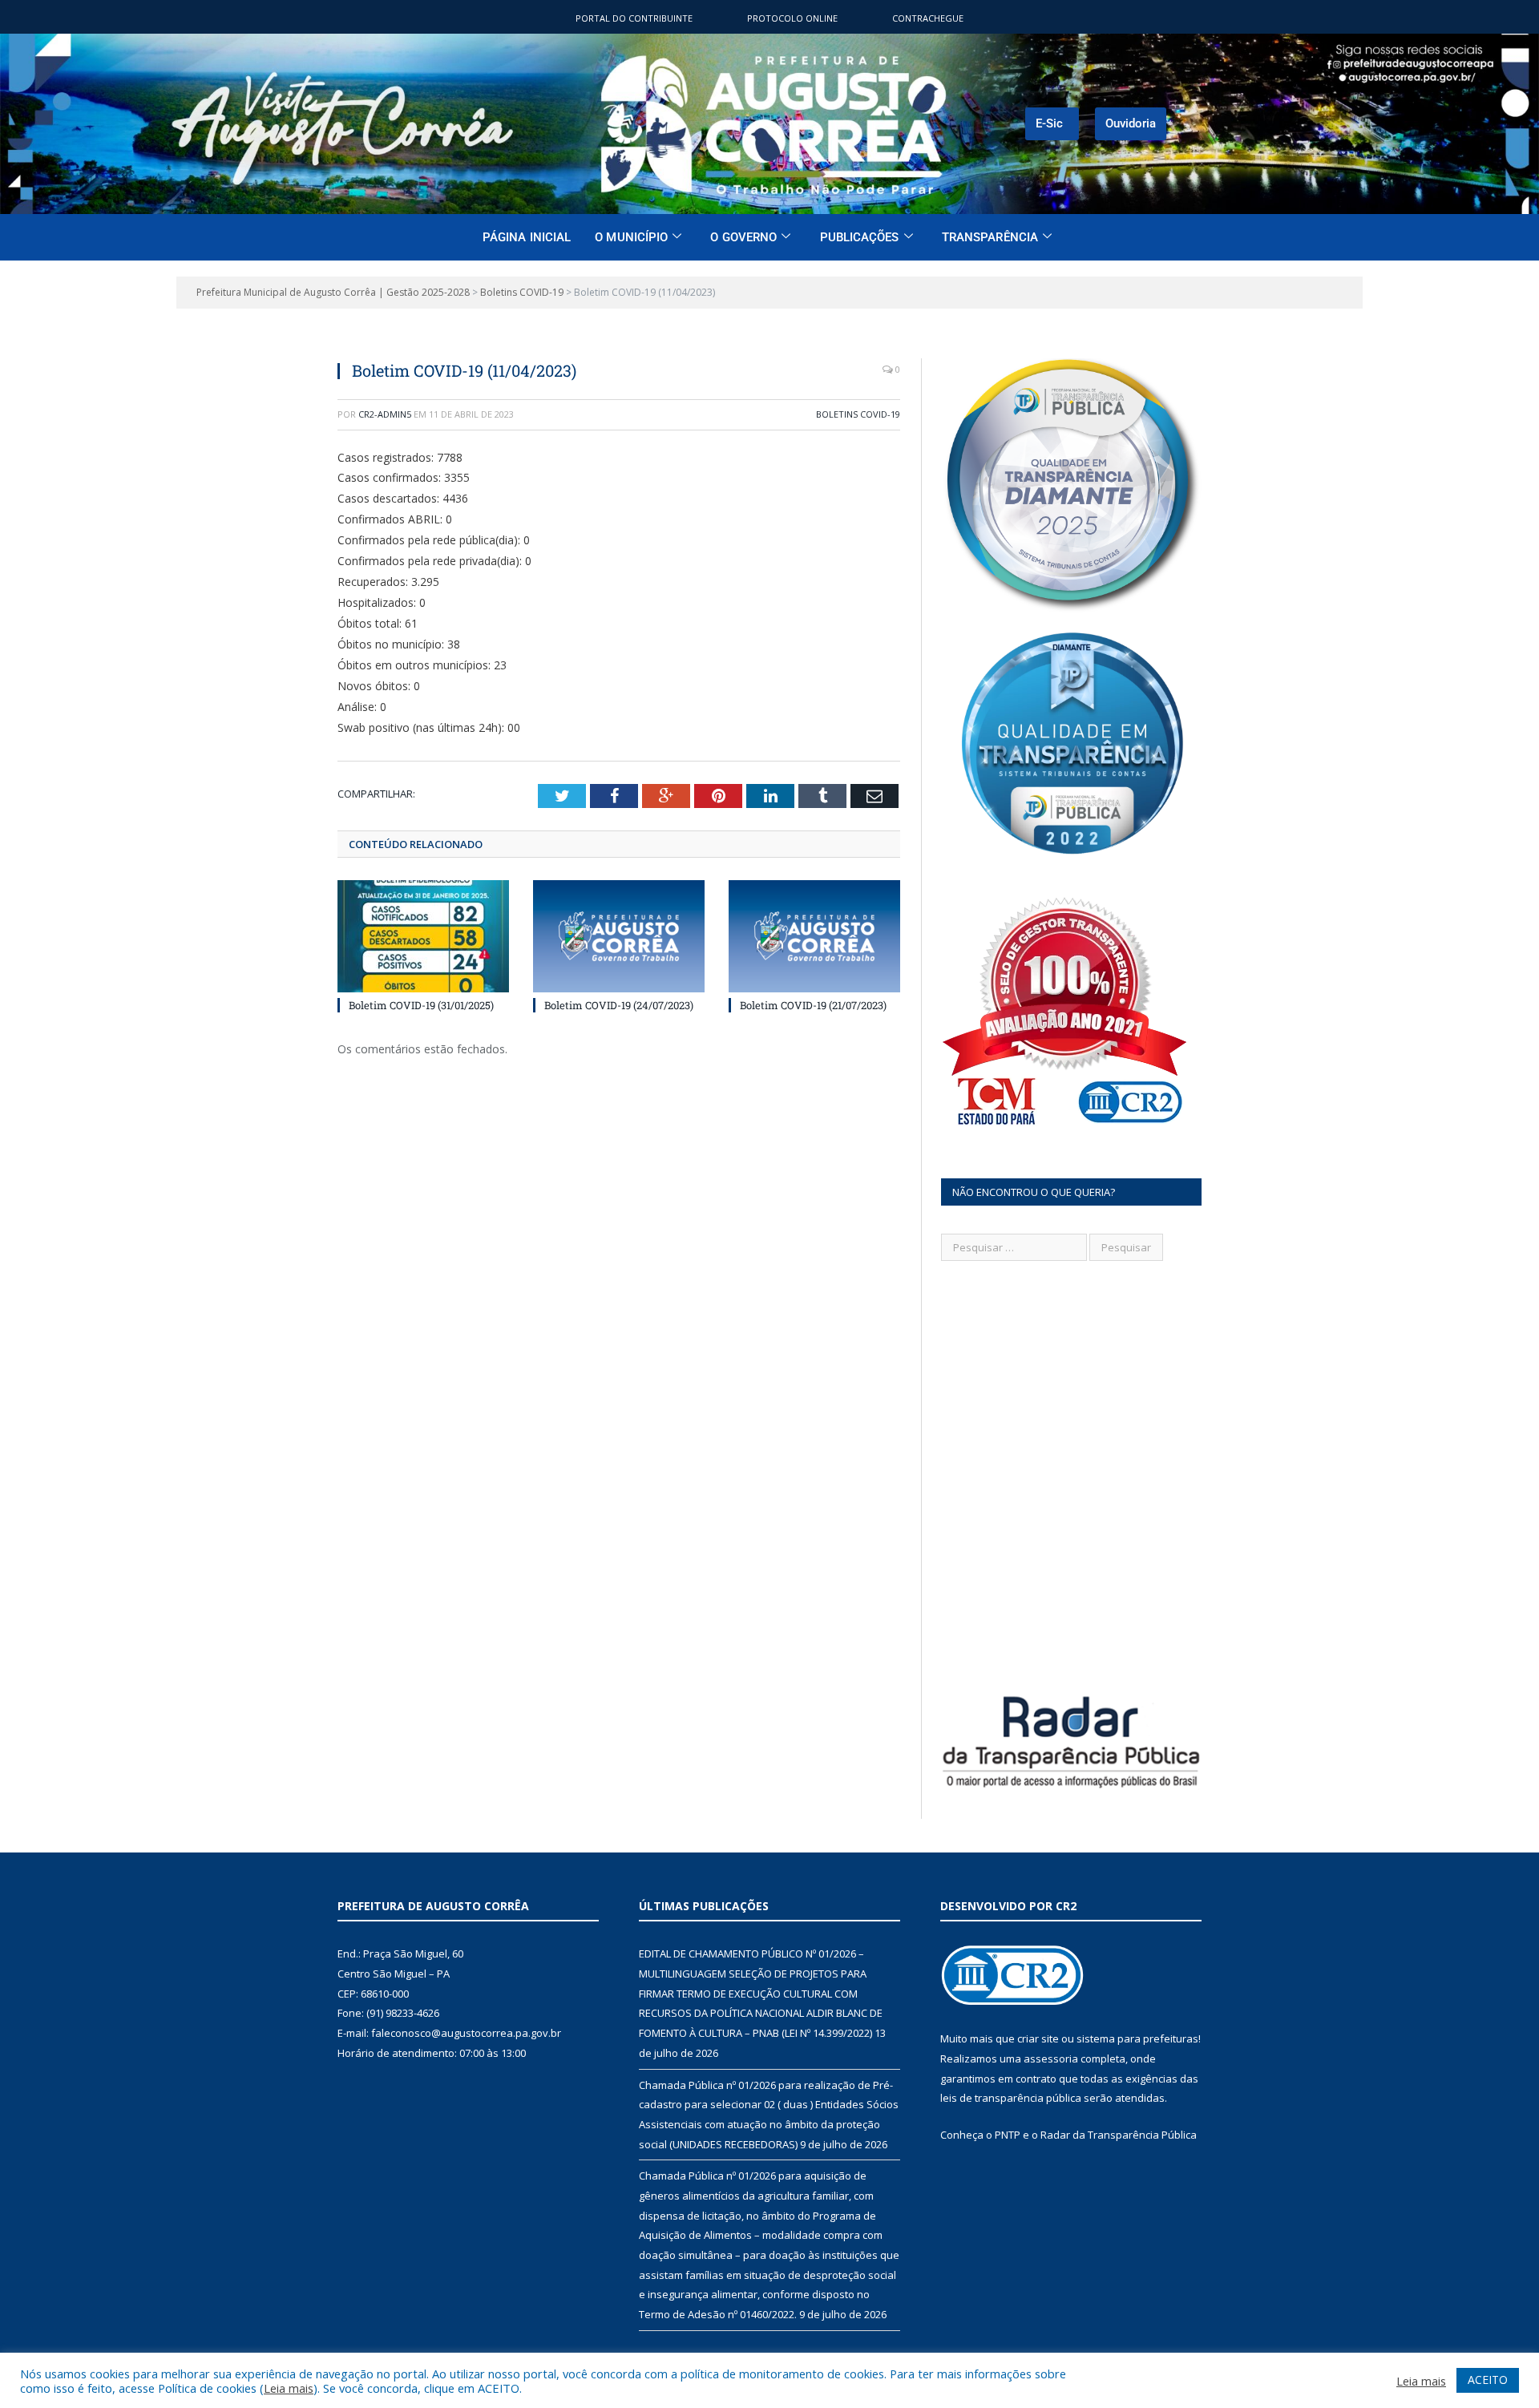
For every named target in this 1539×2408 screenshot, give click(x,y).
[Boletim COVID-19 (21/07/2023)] (814, 936)
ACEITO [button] (1488, 2380)
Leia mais (289, 2388)
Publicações (860, 237)
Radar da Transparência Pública (1119, 2135)
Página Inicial (527, 237)
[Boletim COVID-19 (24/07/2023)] (619, 936)
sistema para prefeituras (1137, 2038)
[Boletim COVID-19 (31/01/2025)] (423, 936)
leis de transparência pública (1011, 2098)
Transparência (990, 237)
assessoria (1051, 2059)
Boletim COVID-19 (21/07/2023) (813, 1005)
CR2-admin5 (385, 414)
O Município (631, 237)
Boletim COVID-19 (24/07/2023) (619, 1005)
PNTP (1008, 2135)
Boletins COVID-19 (858, 414)
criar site (1038, 2038)
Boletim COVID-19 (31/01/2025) (421, 1005)
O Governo (743, 237)
